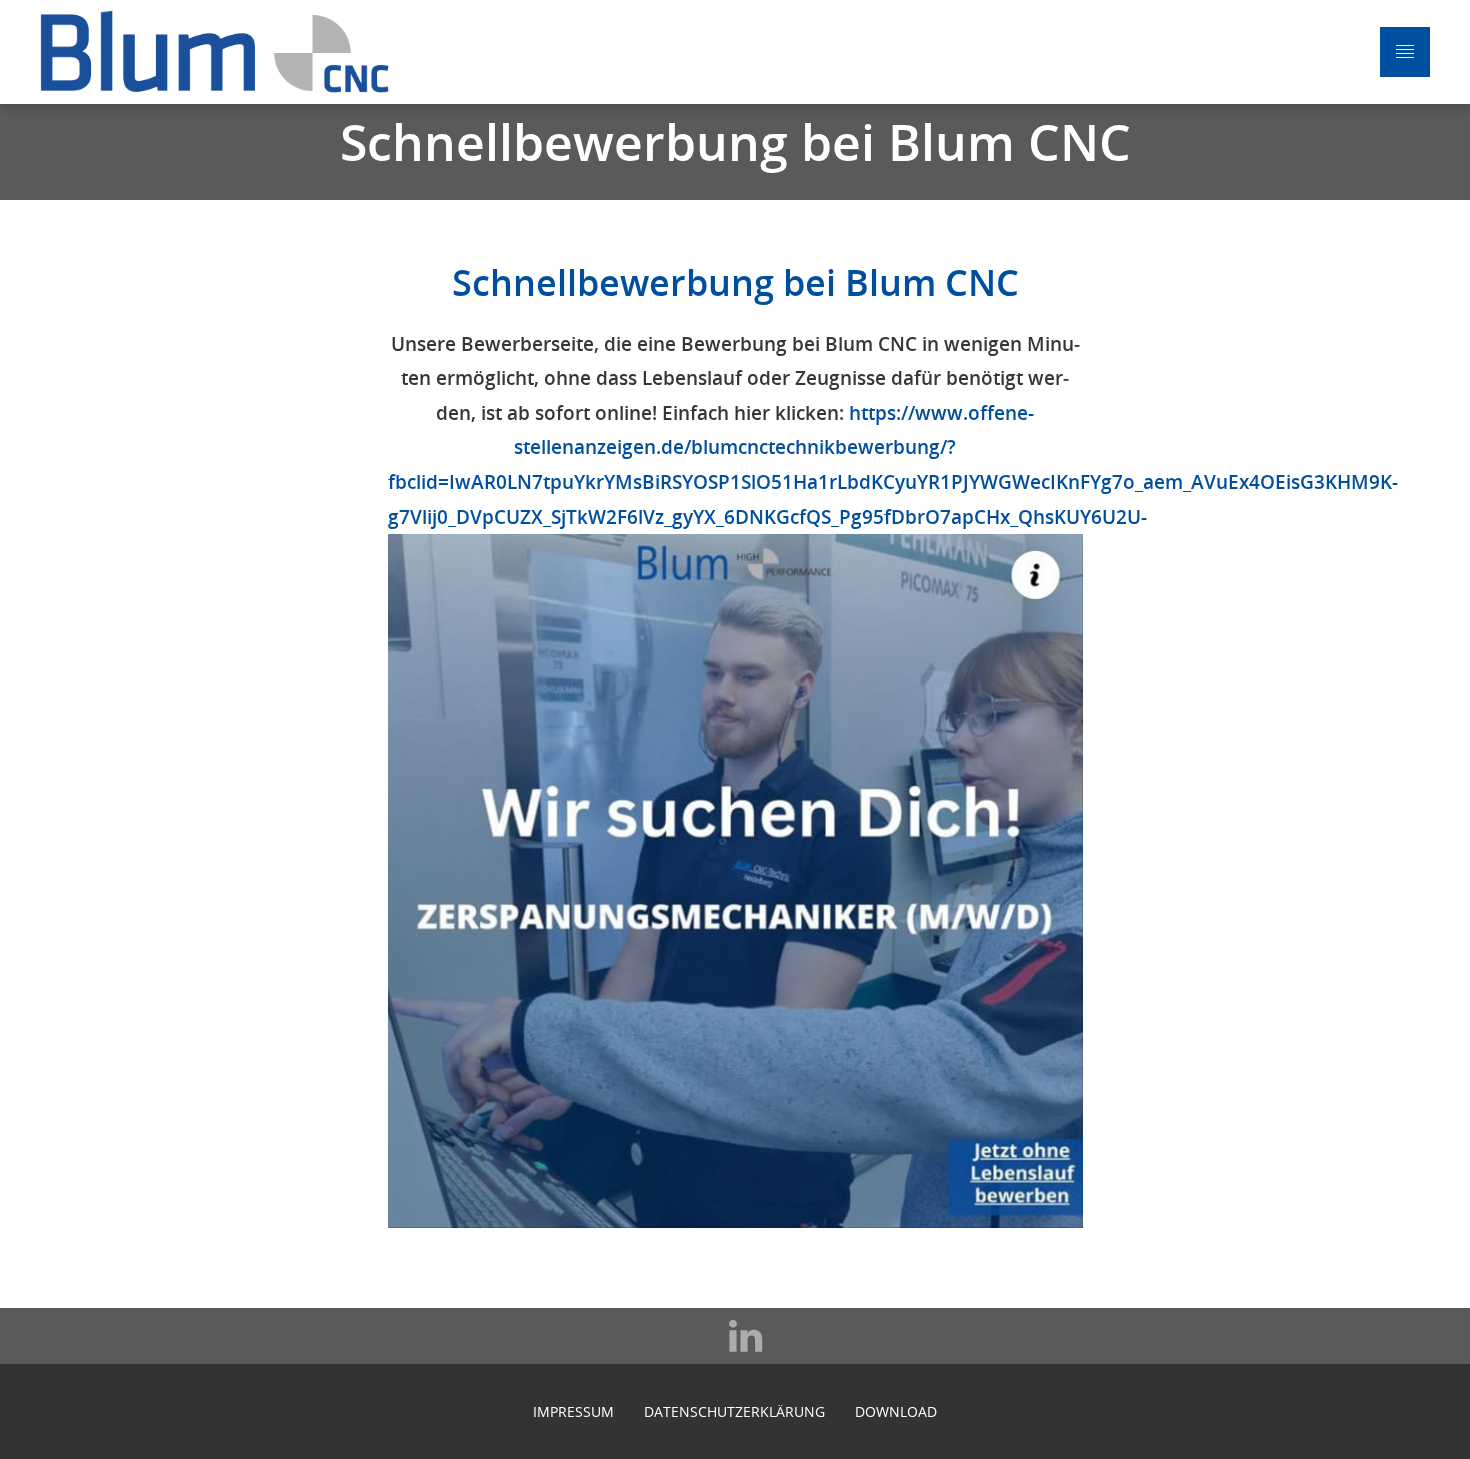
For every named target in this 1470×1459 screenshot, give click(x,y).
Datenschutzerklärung (734, 1411)
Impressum (573, 1411)
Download (896, 1411)
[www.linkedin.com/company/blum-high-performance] (735, 1336)
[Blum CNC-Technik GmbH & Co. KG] (215, 52)
